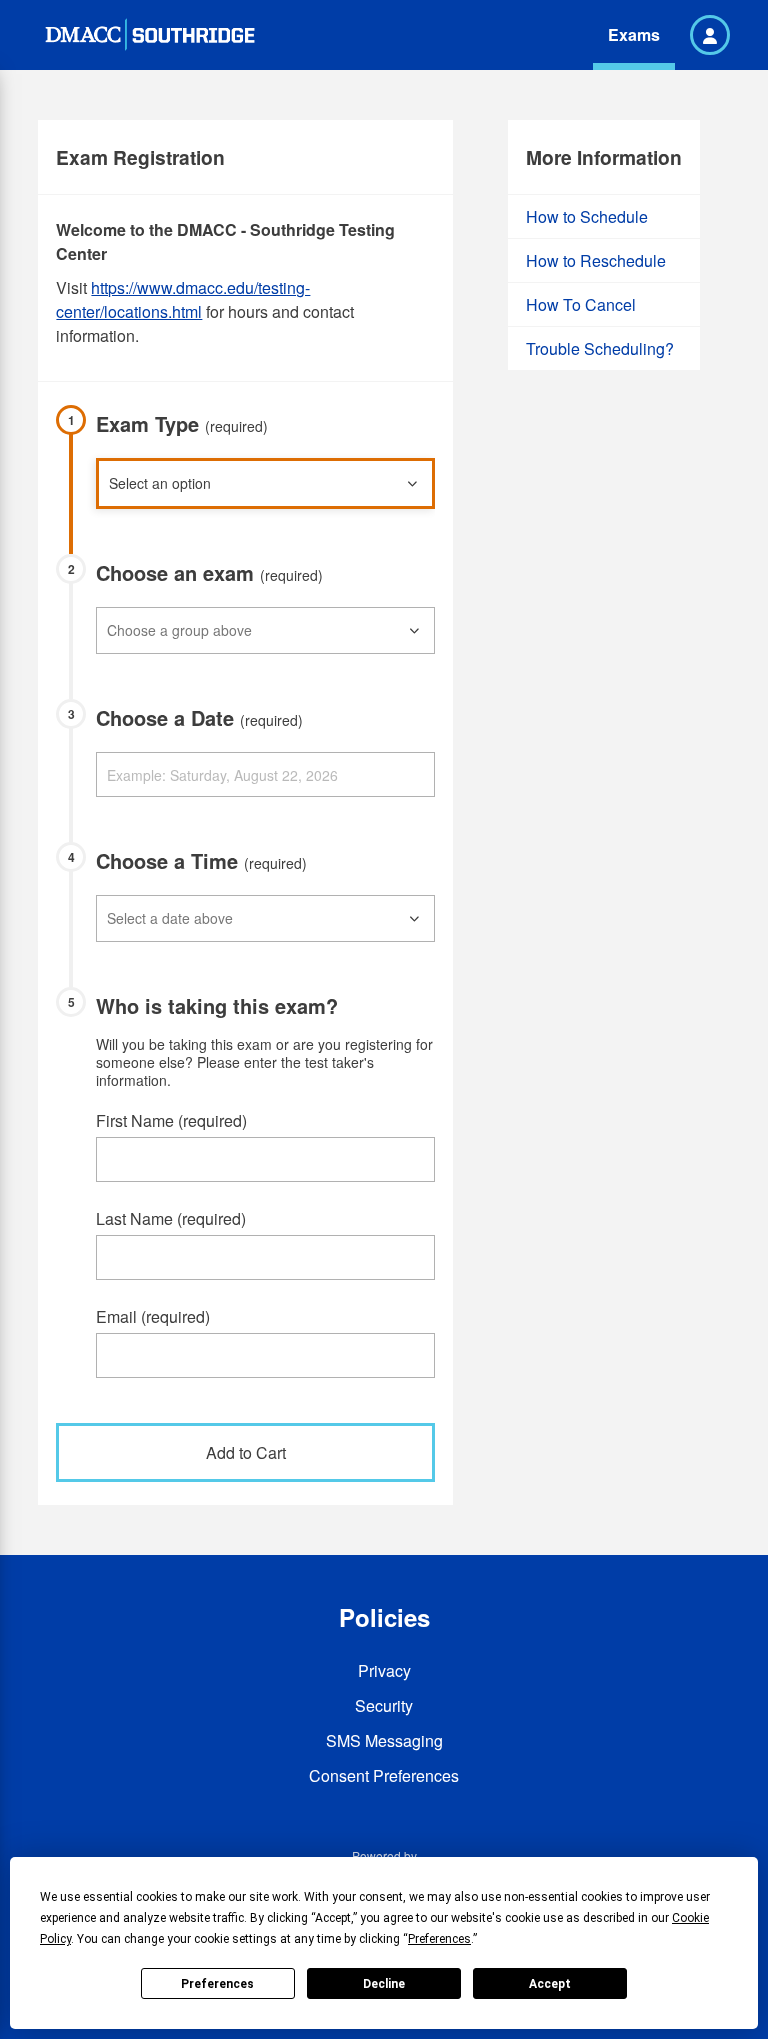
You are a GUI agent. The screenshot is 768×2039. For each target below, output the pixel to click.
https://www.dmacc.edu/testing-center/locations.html (183, 299)
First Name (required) (171, 1120)
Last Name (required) (171, 1218)
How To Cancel (581, 304)
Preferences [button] (439, 1939)
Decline (384, 1984)
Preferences (217, 1984)
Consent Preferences (384, 1775)
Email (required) (153, 1316)
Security (384, 1705)
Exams (634, 34)
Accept (550, 1984)
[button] (710, 35)
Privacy (384, 1670)
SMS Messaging (384, 1740)
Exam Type (182, 423)
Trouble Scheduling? (600, 348)
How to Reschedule (596, 260)
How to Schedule (587, 216)
